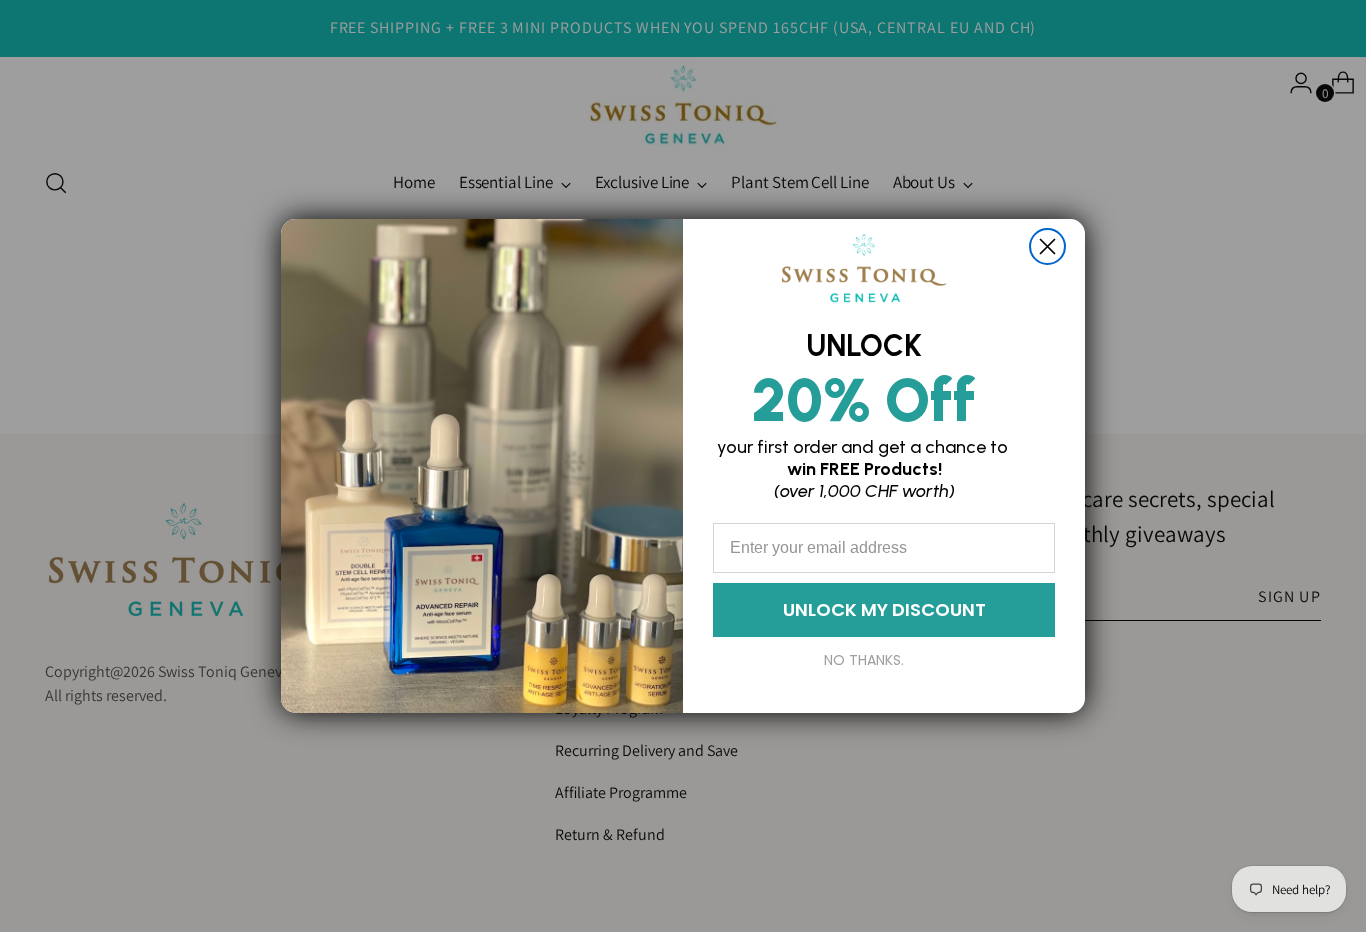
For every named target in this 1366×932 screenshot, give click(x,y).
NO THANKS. (864, 660)
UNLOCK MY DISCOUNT (884, 609)
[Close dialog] (1047, 246)
